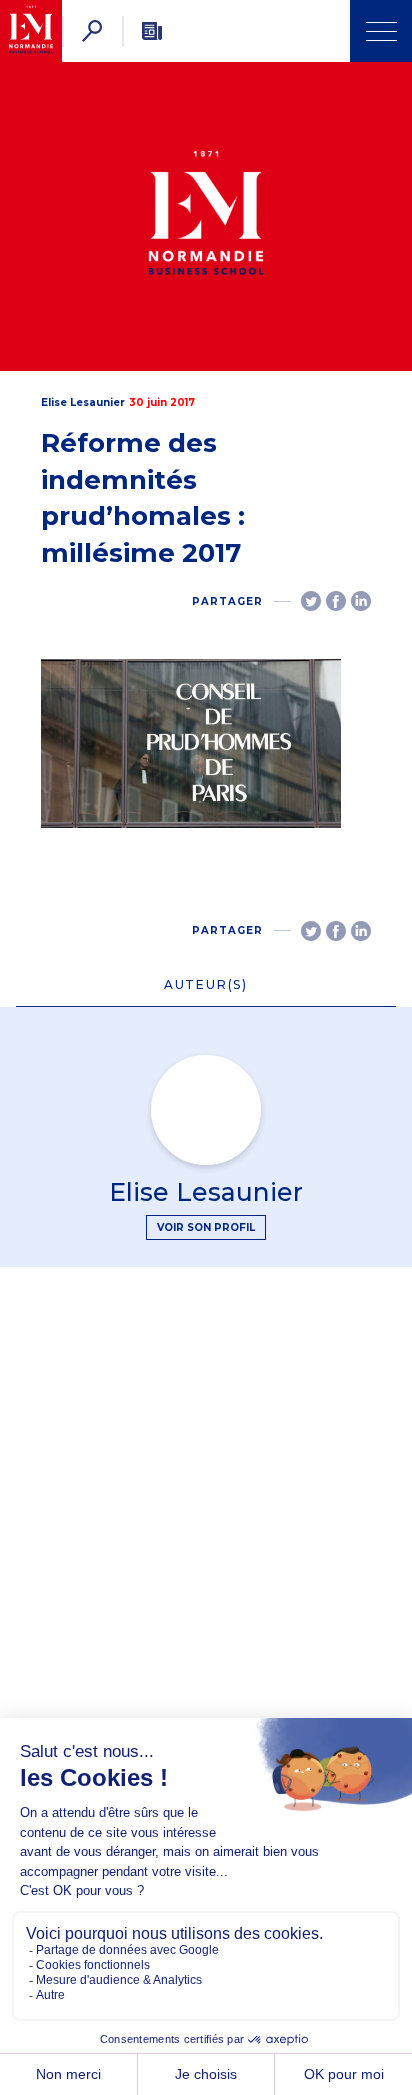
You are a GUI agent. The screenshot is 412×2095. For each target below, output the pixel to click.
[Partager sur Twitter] (311, 601)
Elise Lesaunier (83, 402)
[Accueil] (31, 31)
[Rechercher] (92, 31)
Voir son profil (206, 1227)
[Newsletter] (152, 31)
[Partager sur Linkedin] (361, 601)
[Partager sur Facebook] (336, 601)
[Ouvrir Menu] (381, 31)
